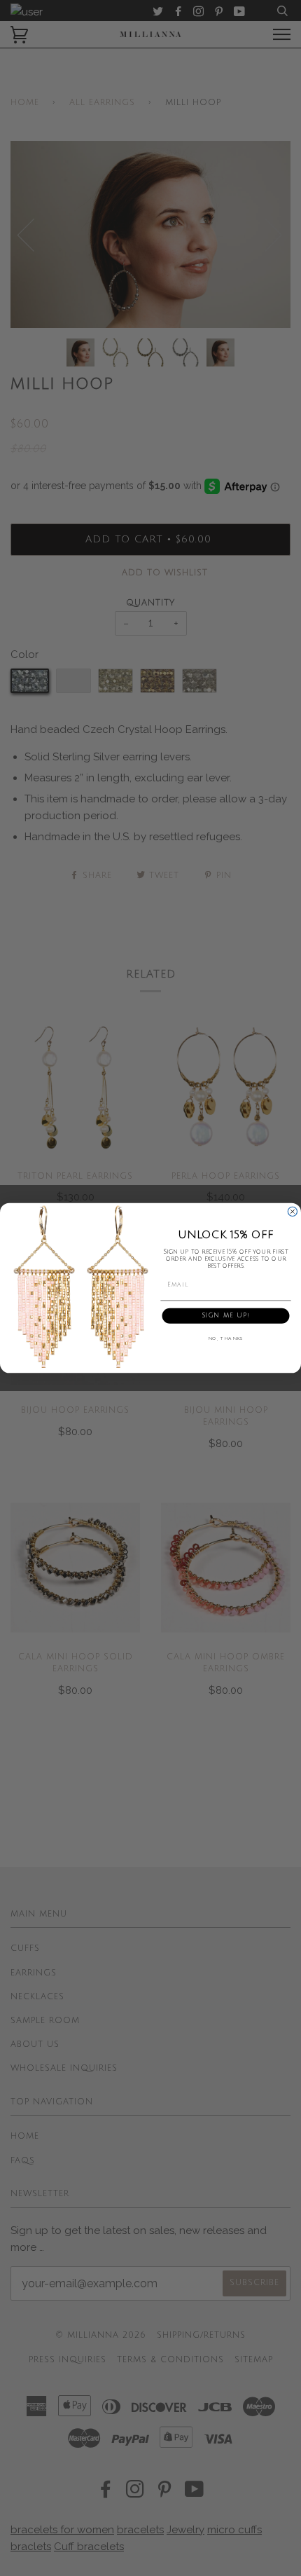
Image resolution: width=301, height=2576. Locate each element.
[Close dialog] (292, 1211)
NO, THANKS (226, 1339)
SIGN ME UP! (226, 1316)
